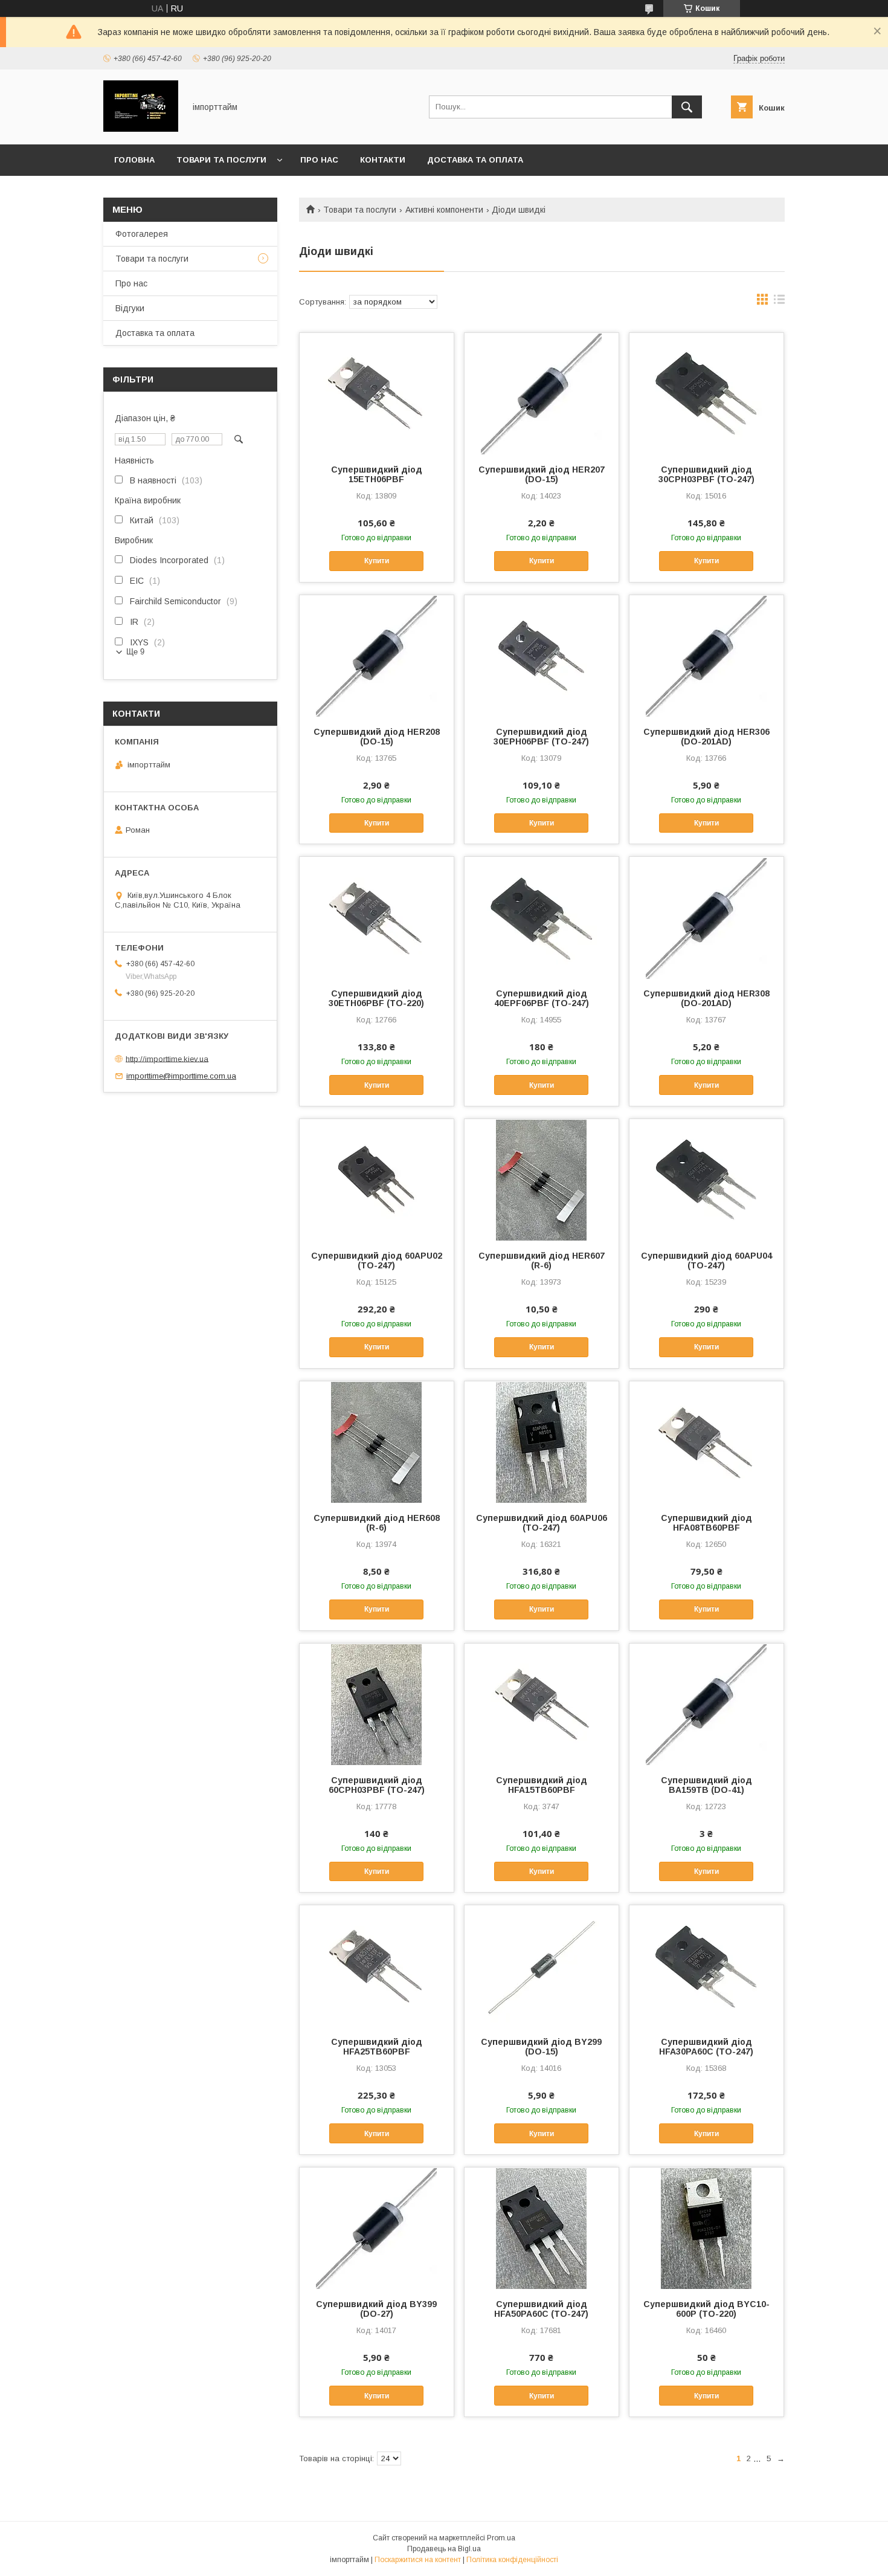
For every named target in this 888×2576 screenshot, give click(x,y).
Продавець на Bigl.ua (444, 2549)
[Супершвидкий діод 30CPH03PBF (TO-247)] (706, 393)
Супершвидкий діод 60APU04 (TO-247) (706, 1261)
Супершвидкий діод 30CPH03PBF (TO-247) (706, 474)
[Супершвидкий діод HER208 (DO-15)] (377, 656)
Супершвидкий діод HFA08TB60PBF (706, 1523)
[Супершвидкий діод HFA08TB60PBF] (706, 1442)
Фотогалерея (142, 234)
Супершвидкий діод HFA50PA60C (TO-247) (541, 2309)
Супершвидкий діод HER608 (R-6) (377, 1523)
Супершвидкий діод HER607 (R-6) (542, 1261)
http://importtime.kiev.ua (167, 1058)
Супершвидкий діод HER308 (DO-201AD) (706, 998)
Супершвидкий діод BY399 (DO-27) (376, 2309)
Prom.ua (501, 2538)
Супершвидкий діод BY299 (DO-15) (541, 2047)
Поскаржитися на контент (418, 2560)
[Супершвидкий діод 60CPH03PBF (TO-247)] (377, 1704)
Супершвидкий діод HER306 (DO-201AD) (706, 737)
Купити (377, 561)
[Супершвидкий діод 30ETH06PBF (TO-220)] (377, 917)
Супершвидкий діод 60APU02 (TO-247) (377, 1261)
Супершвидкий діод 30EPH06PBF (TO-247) (541, 737)
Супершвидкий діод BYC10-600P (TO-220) (706, 2309)
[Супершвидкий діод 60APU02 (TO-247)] (377, 1180)
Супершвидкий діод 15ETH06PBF (377, 474)
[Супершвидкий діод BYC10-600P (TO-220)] (706, 2228)
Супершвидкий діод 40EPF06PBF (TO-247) (542, 998)
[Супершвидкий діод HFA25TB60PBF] (377, 1966)
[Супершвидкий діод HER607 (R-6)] (542, 1180)
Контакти (383, 160)
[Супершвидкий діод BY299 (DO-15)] (542, 1966)
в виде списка (779, 302)
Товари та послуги (221, 160)
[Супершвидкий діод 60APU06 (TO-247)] (542, 1442)
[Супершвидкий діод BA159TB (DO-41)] (706, 1704)
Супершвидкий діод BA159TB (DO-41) (706, 1785)
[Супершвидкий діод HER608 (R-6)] (377, 1442)
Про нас (319, 160)
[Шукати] (687, 107)
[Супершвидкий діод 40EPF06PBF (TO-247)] (542, 917)
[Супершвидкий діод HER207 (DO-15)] (542, 393)
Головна (134, 160)
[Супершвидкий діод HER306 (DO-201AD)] (706, 656)
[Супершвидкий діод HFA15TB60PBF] (542, 1704)
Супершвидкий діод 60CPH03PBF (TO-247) (377, 1785)
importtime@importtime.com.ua (181, 1076)
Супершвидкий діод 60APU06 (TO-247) (542, 1523)
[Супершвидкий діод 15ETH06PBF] (377, 393)
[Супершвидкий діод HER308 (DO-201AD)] (706, 917)
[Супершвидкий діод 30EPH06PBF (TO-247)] (542, 656)
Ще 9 (135, 652)
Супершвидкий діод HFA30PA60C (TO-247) (706, 2047)
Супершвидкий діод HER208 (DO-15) (377, 737)
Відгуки (130, 308)
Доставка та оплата (475, 160)
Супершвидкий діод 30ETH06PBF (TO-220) (376, 998)
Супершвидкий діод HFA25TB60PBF (377, 2047)
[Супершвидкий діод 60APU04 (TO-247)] (706, 1180)
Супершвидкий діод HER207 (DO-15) (542, 474)
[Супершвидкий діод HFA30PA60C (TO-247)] (706, 1966)
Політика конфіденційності (512, 2560)
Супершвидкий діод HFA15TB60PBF (542, 1785)
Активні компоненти (444, 210)
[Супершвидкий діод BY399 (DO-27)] (377, 2228)
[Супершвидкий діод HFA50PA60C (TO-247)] (542, 2228)
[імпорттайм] (141, 129)
